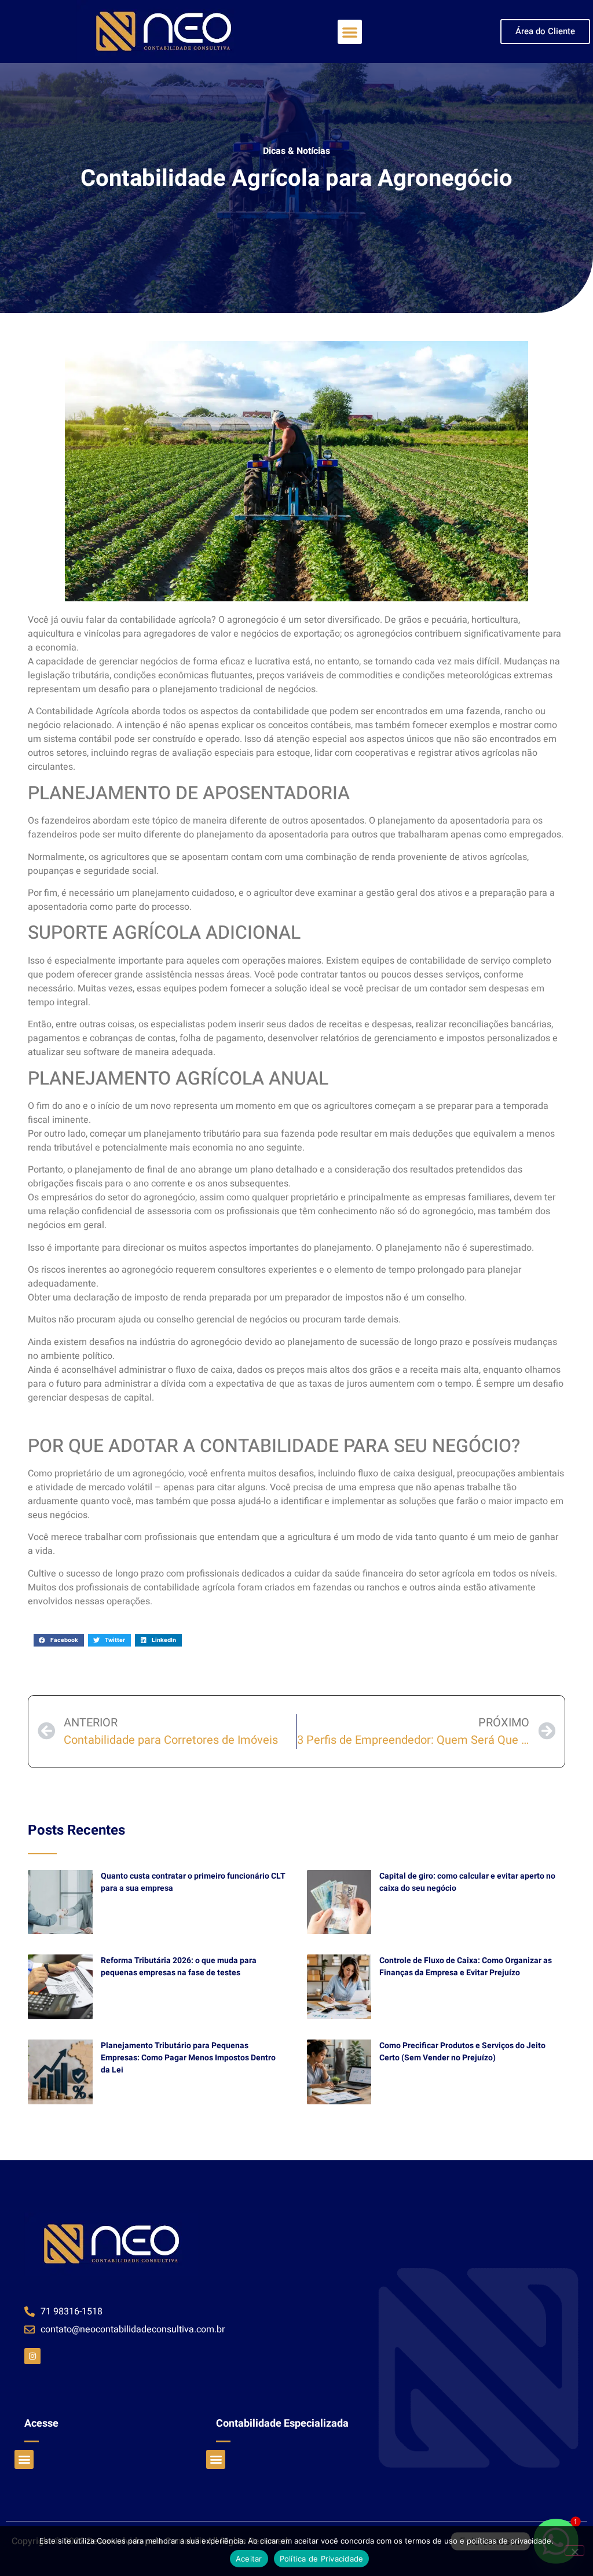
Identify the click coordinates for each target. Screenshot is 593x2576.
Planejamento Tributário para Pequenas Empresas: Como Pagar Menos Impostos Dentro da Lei (188, 2058)
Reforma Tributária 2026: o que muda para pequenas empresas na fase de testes (179, 1967)
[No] (574, 2551)
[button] (350, 32)
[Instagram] (32, 2356)
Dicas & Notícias (296, 151)
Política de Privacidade (322, 2559)
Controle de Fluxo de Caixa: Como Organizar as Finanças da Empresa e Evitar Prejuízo (466, 1967)
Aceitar (249, 2559)
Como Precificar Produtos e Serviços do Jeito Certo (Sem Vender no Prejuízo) (462, 2052)
